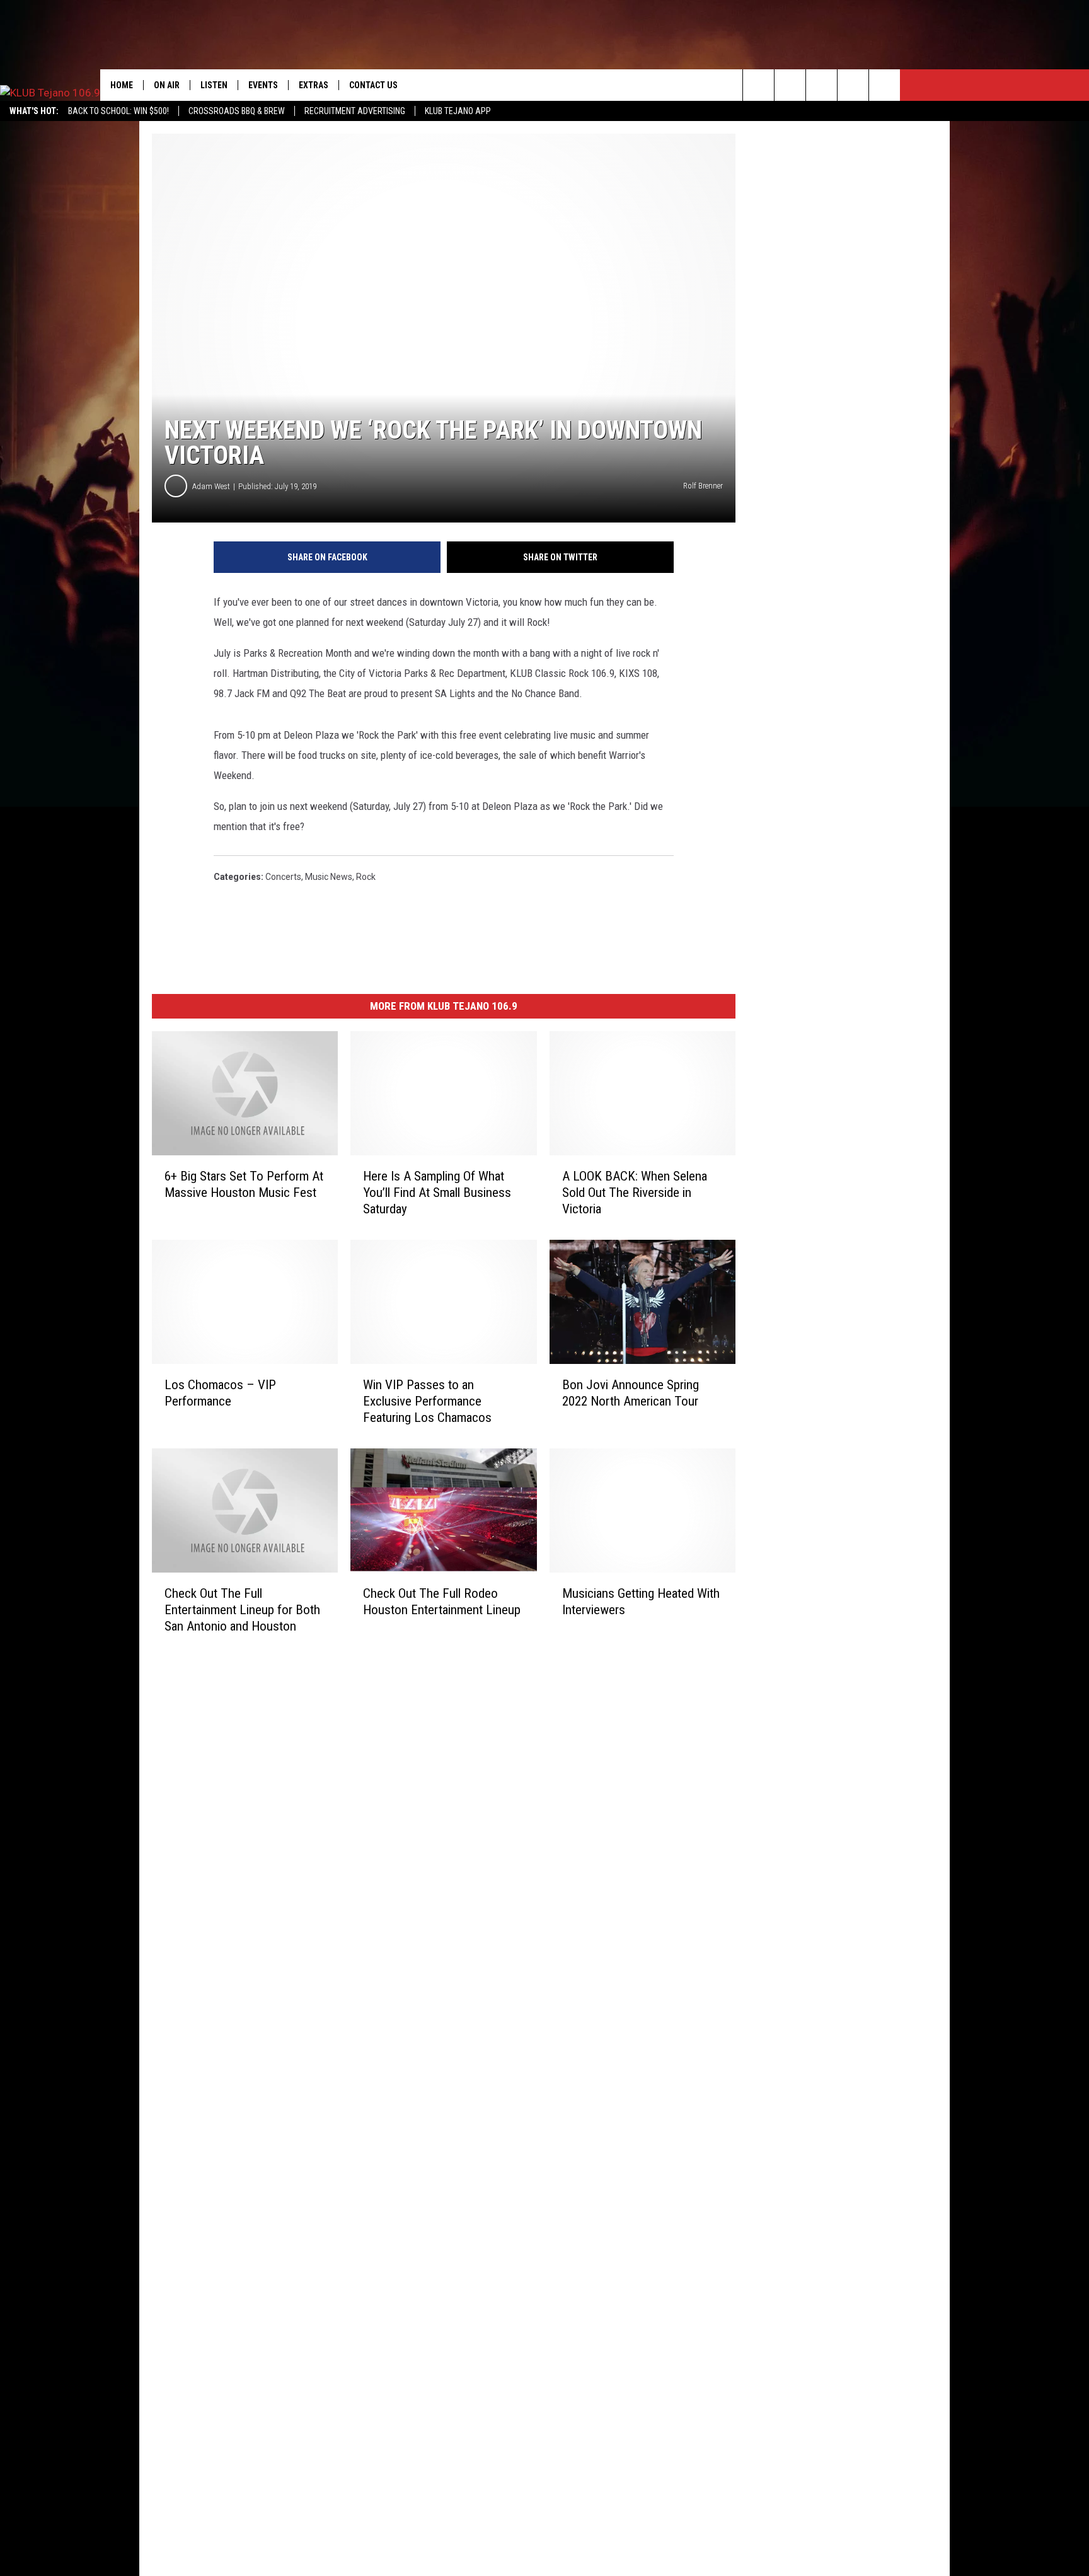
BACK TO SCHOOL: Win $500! (118, 111)
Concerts (283, 877)
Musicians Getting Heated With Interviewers (641, 1602)
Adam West (211, 486)
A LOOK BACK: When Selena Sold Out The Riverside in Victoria (635, 1193)
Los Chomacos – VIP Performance (220, 1393)
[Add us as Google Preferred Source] (790, 85)
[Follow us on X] (884, 85)
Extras (314, 85)
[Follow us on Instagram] (853, 85)
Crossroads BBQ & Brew (237, 111)
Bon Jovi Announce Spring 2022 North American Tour (631, 1393)
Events (263, 85)
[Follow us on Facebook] (821, 85)
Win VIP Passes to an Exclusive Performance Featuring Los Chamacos (427, 1401)
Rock (366, 877)
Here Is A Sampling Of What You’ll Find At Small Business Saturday (437, 1193)
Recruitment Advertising (355, 111)
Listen (214, 85)
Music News (329, 877)
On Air (167, 85)
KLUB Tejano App (458, 111)
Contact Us (373, 85)
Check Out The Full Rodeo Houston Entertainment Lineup (442, 1602)
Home (122, 85)
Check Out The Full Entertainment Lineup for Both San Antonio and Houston (242, 1610)
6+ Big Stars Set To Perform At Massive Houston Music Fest (244, 1184)
